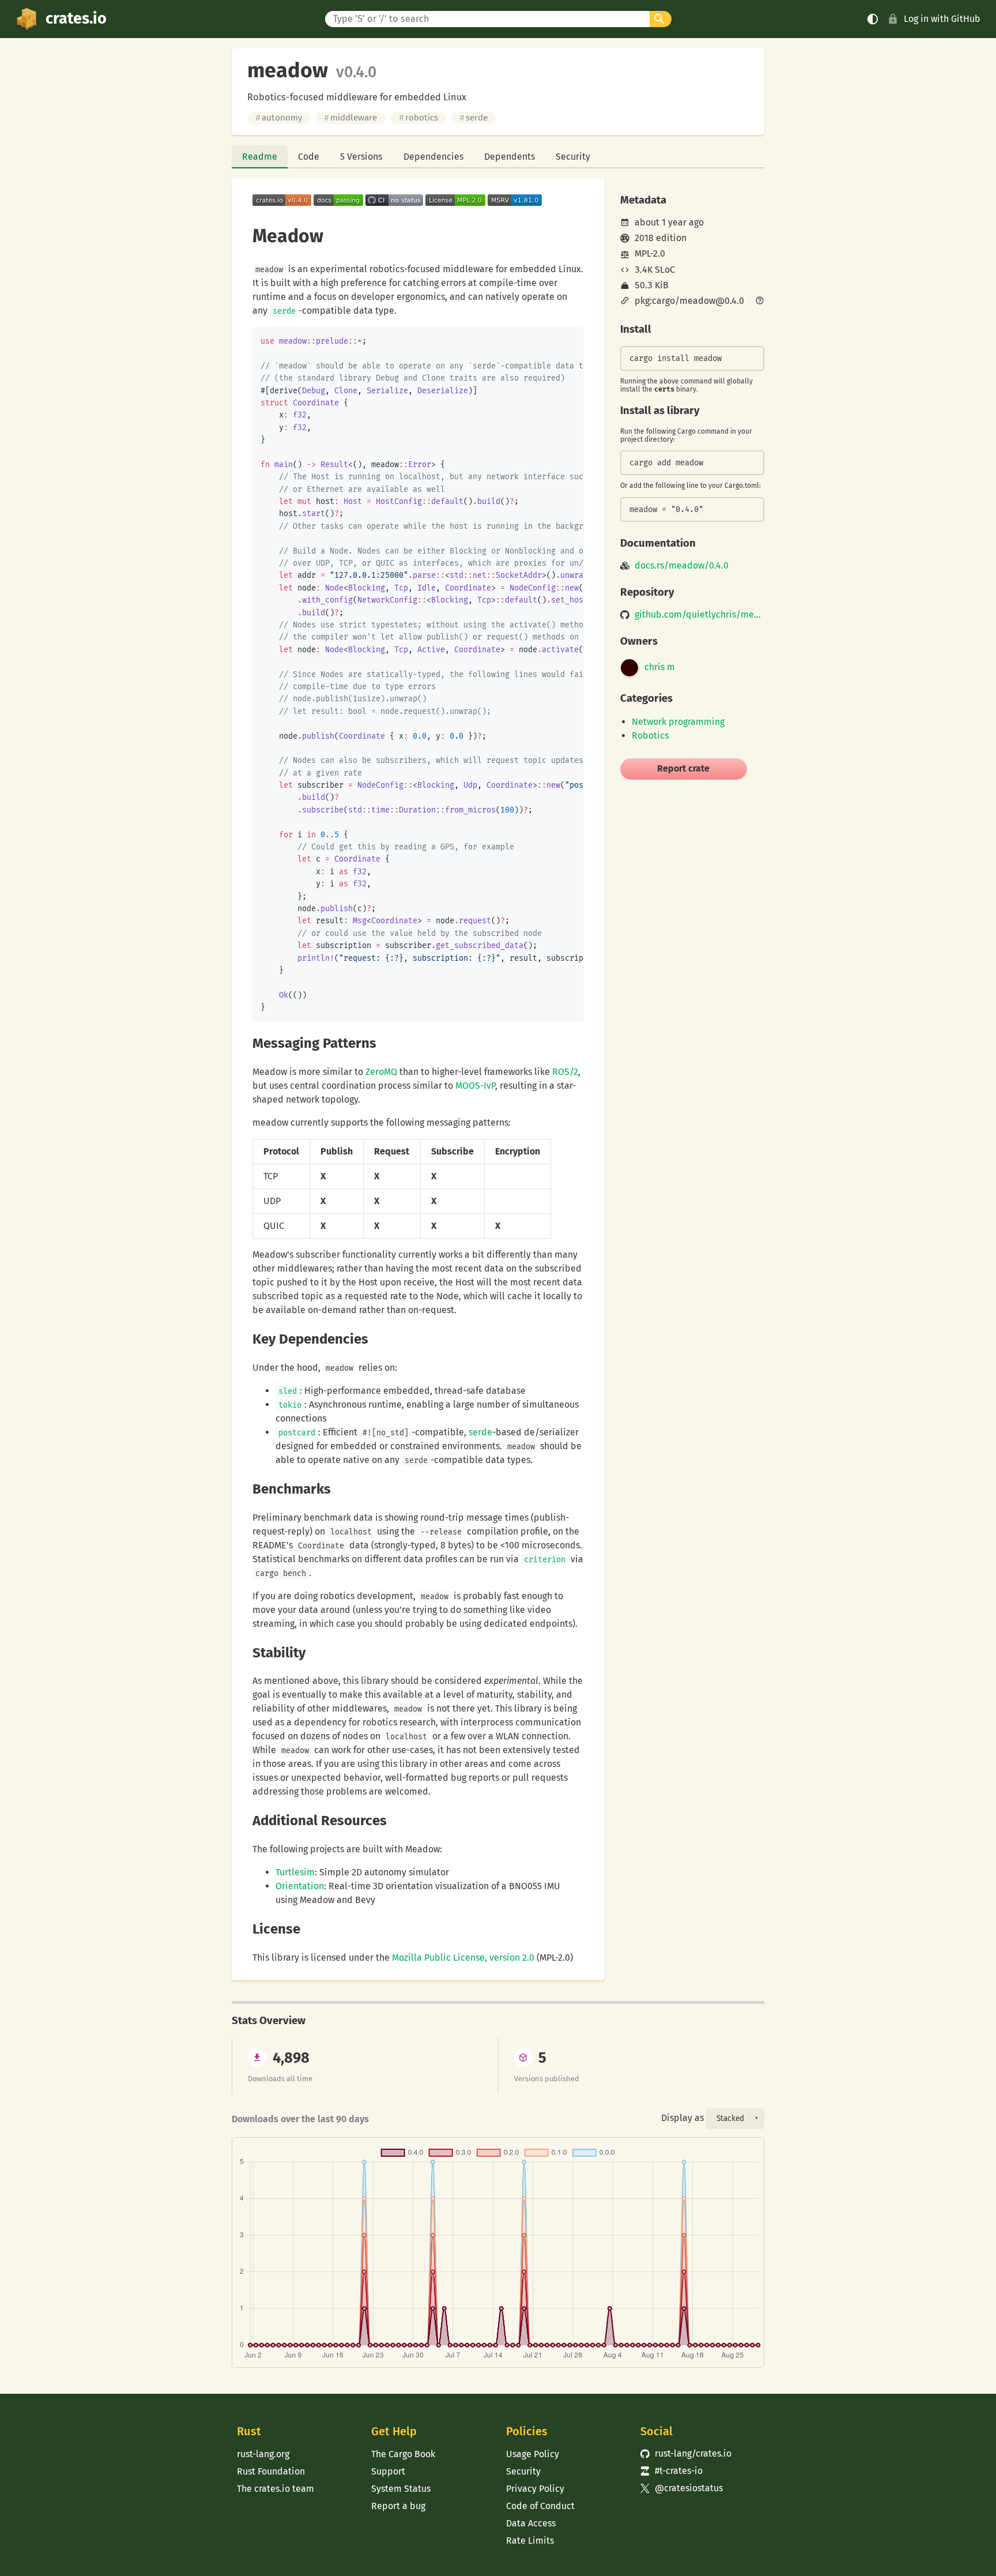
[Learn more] (760, 302)
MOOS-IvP (475, 1086)
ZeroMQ (381, 1072)
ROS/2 (565, 1072)
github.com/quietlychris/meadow (699, 615)
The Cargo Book (403, 2454)
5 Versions (361, 157)
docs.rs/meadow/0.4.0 (682, 566)
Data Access (531, 2523)
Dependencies (433, 157)
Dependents (510, 157)
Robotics (650, 736)
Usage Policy (533, 2454)
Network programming (678, 722)
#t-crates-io (671, 2471)
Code (309, 157)
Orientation (300, 1886)
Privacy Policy (535, 2489)
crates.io (76, 18)
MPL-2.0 (650, 253)
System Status (401, 2489)
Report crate (683, 768)
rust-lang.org (263, 2454)
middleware (350, 118)
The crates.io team (276, 2489)
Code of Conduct (540, 2506)
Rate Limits (530, 2541)
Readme (260, 157)
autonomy (279, 118)
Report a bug (398, 2506)
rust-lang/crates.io (686, 2453)
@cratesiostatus (682, 2488)
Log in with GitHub (942, 19)
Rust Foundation (271, 2471)
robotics (418, 118)
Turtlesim (295, 1872)
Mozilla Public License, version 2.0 (463, 1958)
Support (388, 2471)
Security (573, 157)
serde (474, 118)
